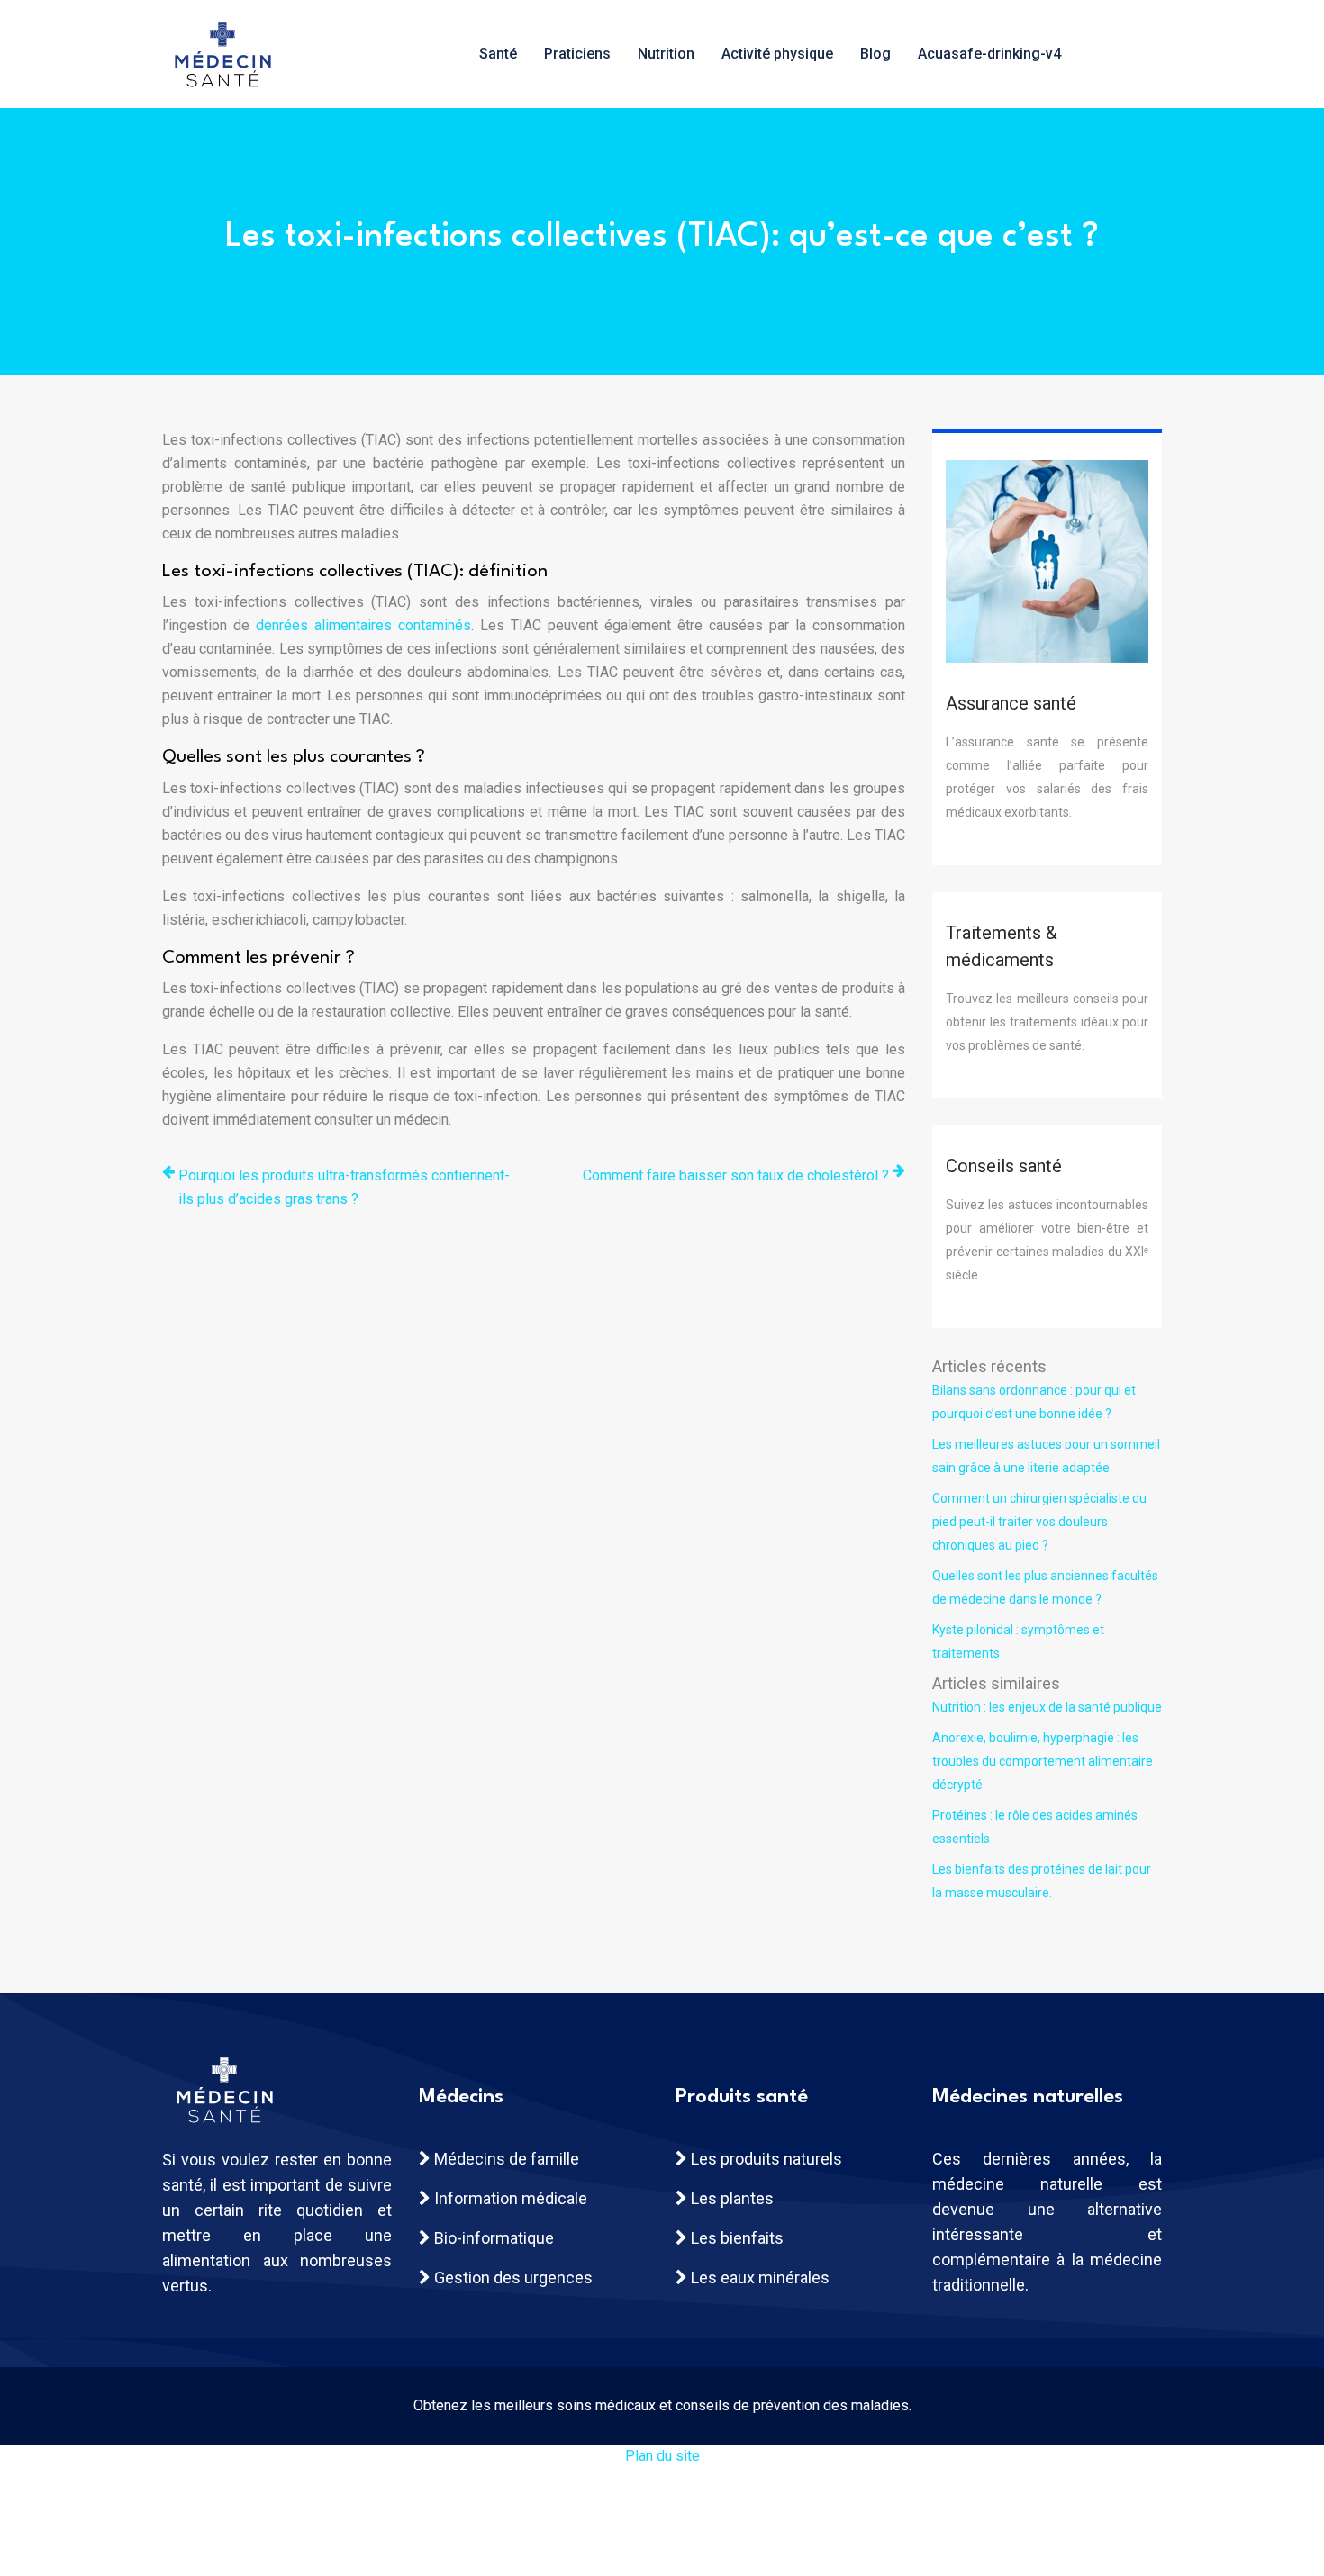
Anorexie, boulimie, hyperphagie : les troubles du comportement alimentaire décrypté (1043, 1761)
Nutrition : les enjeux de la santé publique (1047, 1707)
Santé (498, 54)
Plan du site (662, 2456)
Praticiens (577, 54)
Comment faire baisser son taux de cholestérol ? (736, 1175)
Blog (875, 54)
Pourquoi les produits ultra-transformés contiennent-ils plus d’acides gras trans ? (344, 1187)
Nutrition (666, 54)
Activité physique (777, 54)
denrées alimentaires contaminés (363, 625)
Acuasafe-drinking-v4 (989, 54)
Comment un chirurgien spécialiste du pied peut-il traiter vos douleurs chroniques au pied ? (1039, 1522)
